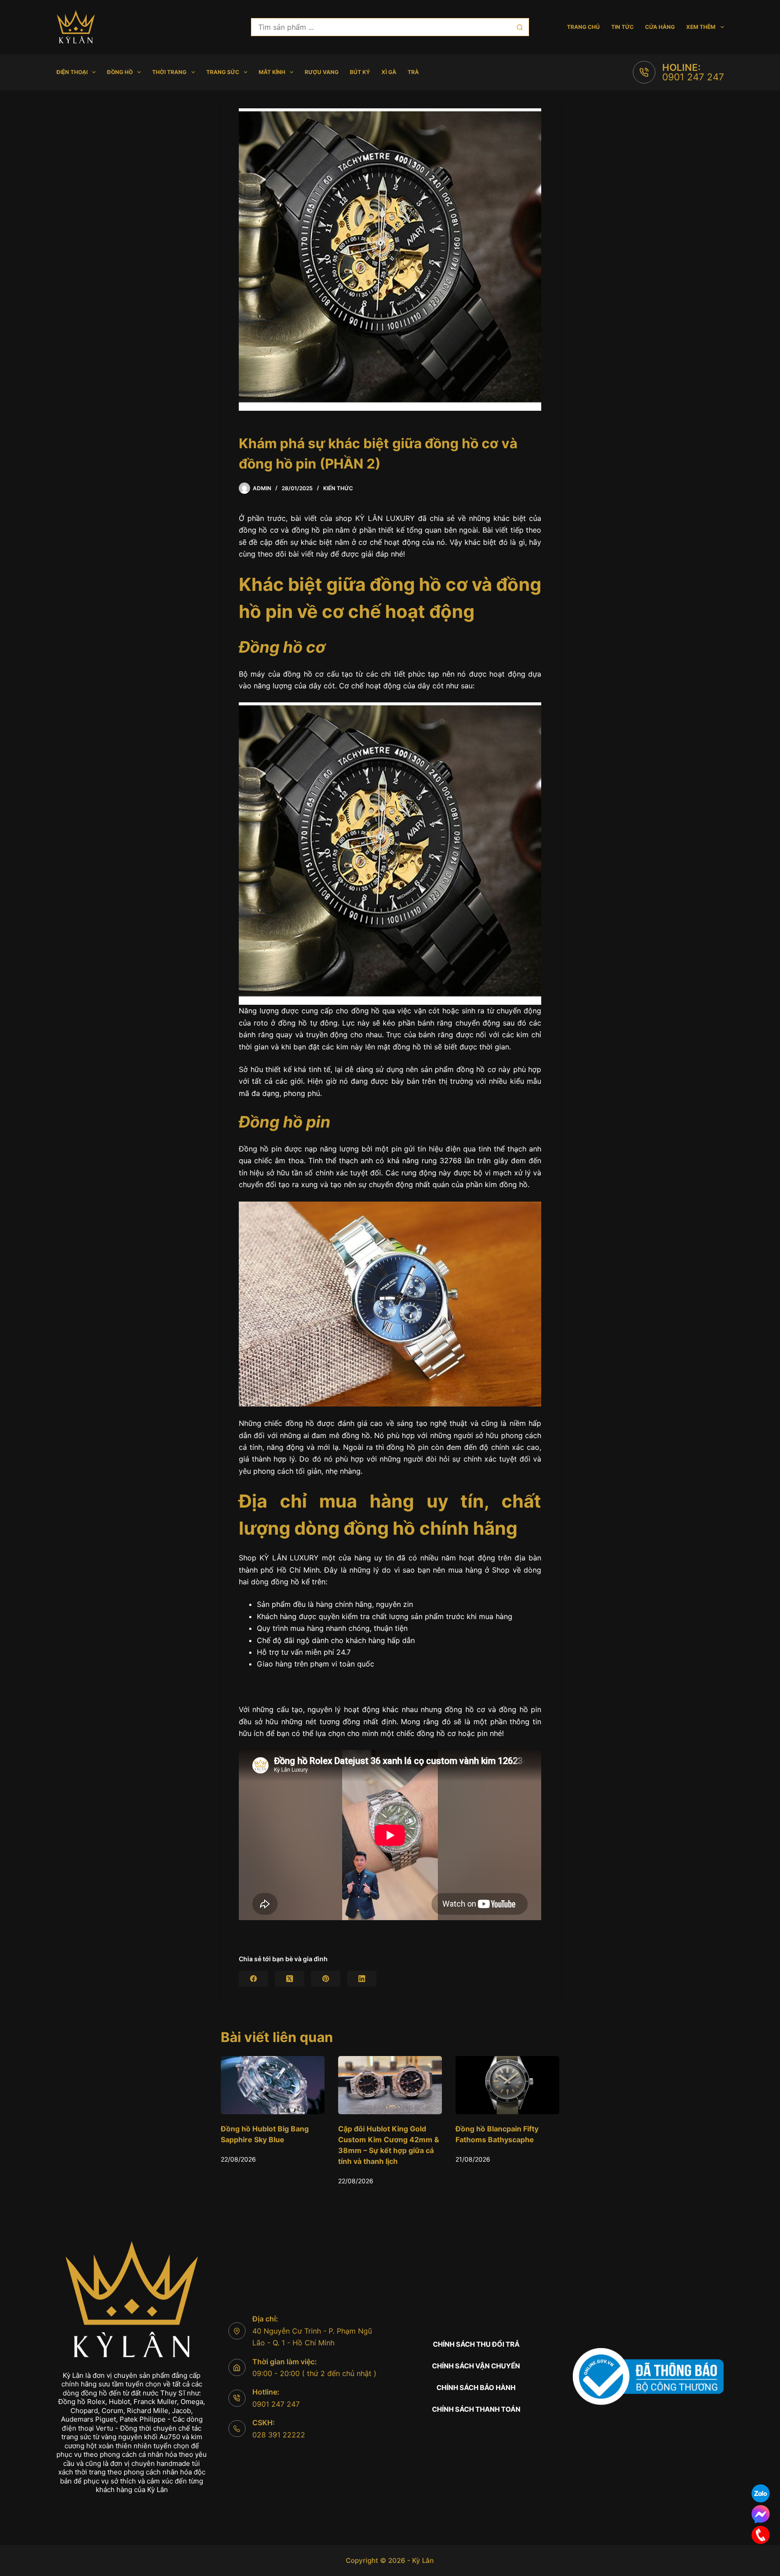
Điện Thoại (72, 72)
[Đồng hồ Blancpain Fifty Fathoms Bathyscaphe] (390, 2085)
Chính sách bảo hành (476, 2388)
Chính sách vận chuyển (476, 2366)
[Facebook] (253, 1979)
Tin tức (622, 27)
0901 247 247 (693, 77)
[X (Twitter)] (290, 1979)
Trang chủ (583, 27)
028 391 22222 (279, 2435)
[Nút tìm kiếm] (520, 27)
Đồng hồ (120, 72)
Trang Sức (223, 72)
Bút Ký (360, 72)
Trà (413, 72)
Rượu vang (322, 72)
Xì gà (389, 72)
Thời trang (169, 72)
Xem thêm (701, 27)
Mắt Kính (272, 72)
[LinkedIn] (362, 1979)
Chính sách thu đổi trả (476, 2344)
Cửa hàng (660, 27)
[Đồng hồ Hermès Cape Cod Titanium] (507, 2085)
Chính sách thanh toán (476, 2409)
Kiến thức (338, 488)
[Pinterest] (326, 1979)
